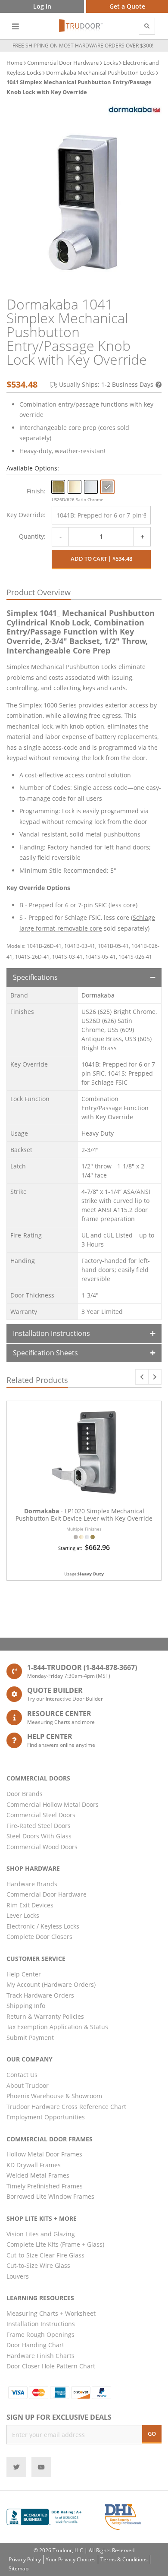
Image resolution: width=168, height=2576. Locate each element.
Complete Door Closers (39, 1937)
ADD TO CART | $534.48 (101, 559)
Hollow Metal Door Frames (44, 2154)
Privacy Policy (25, 2559)
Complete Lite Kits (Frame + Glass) (55, 2244)
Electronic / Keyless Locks (43, 1926)
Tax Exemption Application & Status (57, 2027)
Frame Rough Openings (40, 2334)
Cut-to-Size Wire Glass (38, 2265)
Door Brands (25, 1794)
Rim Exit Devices (30, 1905)
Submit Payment (30, 2038)
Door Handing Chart (35, 2345)
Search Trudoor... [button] (147, 26)
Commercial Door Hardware (63, 63)
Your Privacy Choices (71, 2559)
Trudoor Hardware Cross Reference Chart (66, 2107)
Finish (35, 491)
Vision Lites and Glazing (41, 2234)
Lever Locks (23, 1915)
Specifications (35, 977)
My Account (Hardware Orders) (51, 1984)
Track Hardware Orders (40, 1995)
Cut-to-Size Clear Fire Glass (45, 2255)
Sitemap (19, 2568)
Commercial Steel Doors (41, 1815)
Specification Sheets (45, 1353)
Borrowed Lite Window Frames (50, 2196)
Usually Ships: (106, 384)
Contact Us (22, 2075)
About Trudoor (28, 2085)
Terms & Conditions (124, 2559)
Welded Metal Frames (38, 2175)
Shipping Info (26, 2006)
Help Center (24, 1974)
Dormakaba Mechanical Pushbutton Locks (100, 73)
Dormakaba (98, 995)
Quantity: (32, 536)
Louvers (18, 2276)
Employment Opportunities (46, 2117)
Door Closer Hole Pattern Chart (51, 2366)
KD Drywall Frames (34, 2165)
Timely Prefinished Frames (45, 2186)
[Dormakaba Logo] (135, 110)
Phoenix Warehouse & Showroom (54, 2096)
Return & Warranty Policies (45, 2016)
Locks (111, 63)
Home (14, 63)
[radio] (58, 487)
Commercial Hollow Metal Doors (53, 1804)
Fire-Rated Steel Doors (39, 1826)
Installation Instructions (51, 1333)
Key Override (25, 515)
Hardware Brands (32, 1884)
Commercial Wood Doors (42, 1847)
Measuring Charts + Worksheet (51, 2313)
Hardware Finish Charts (40, 2356)
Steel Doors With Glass (39, 1836)
